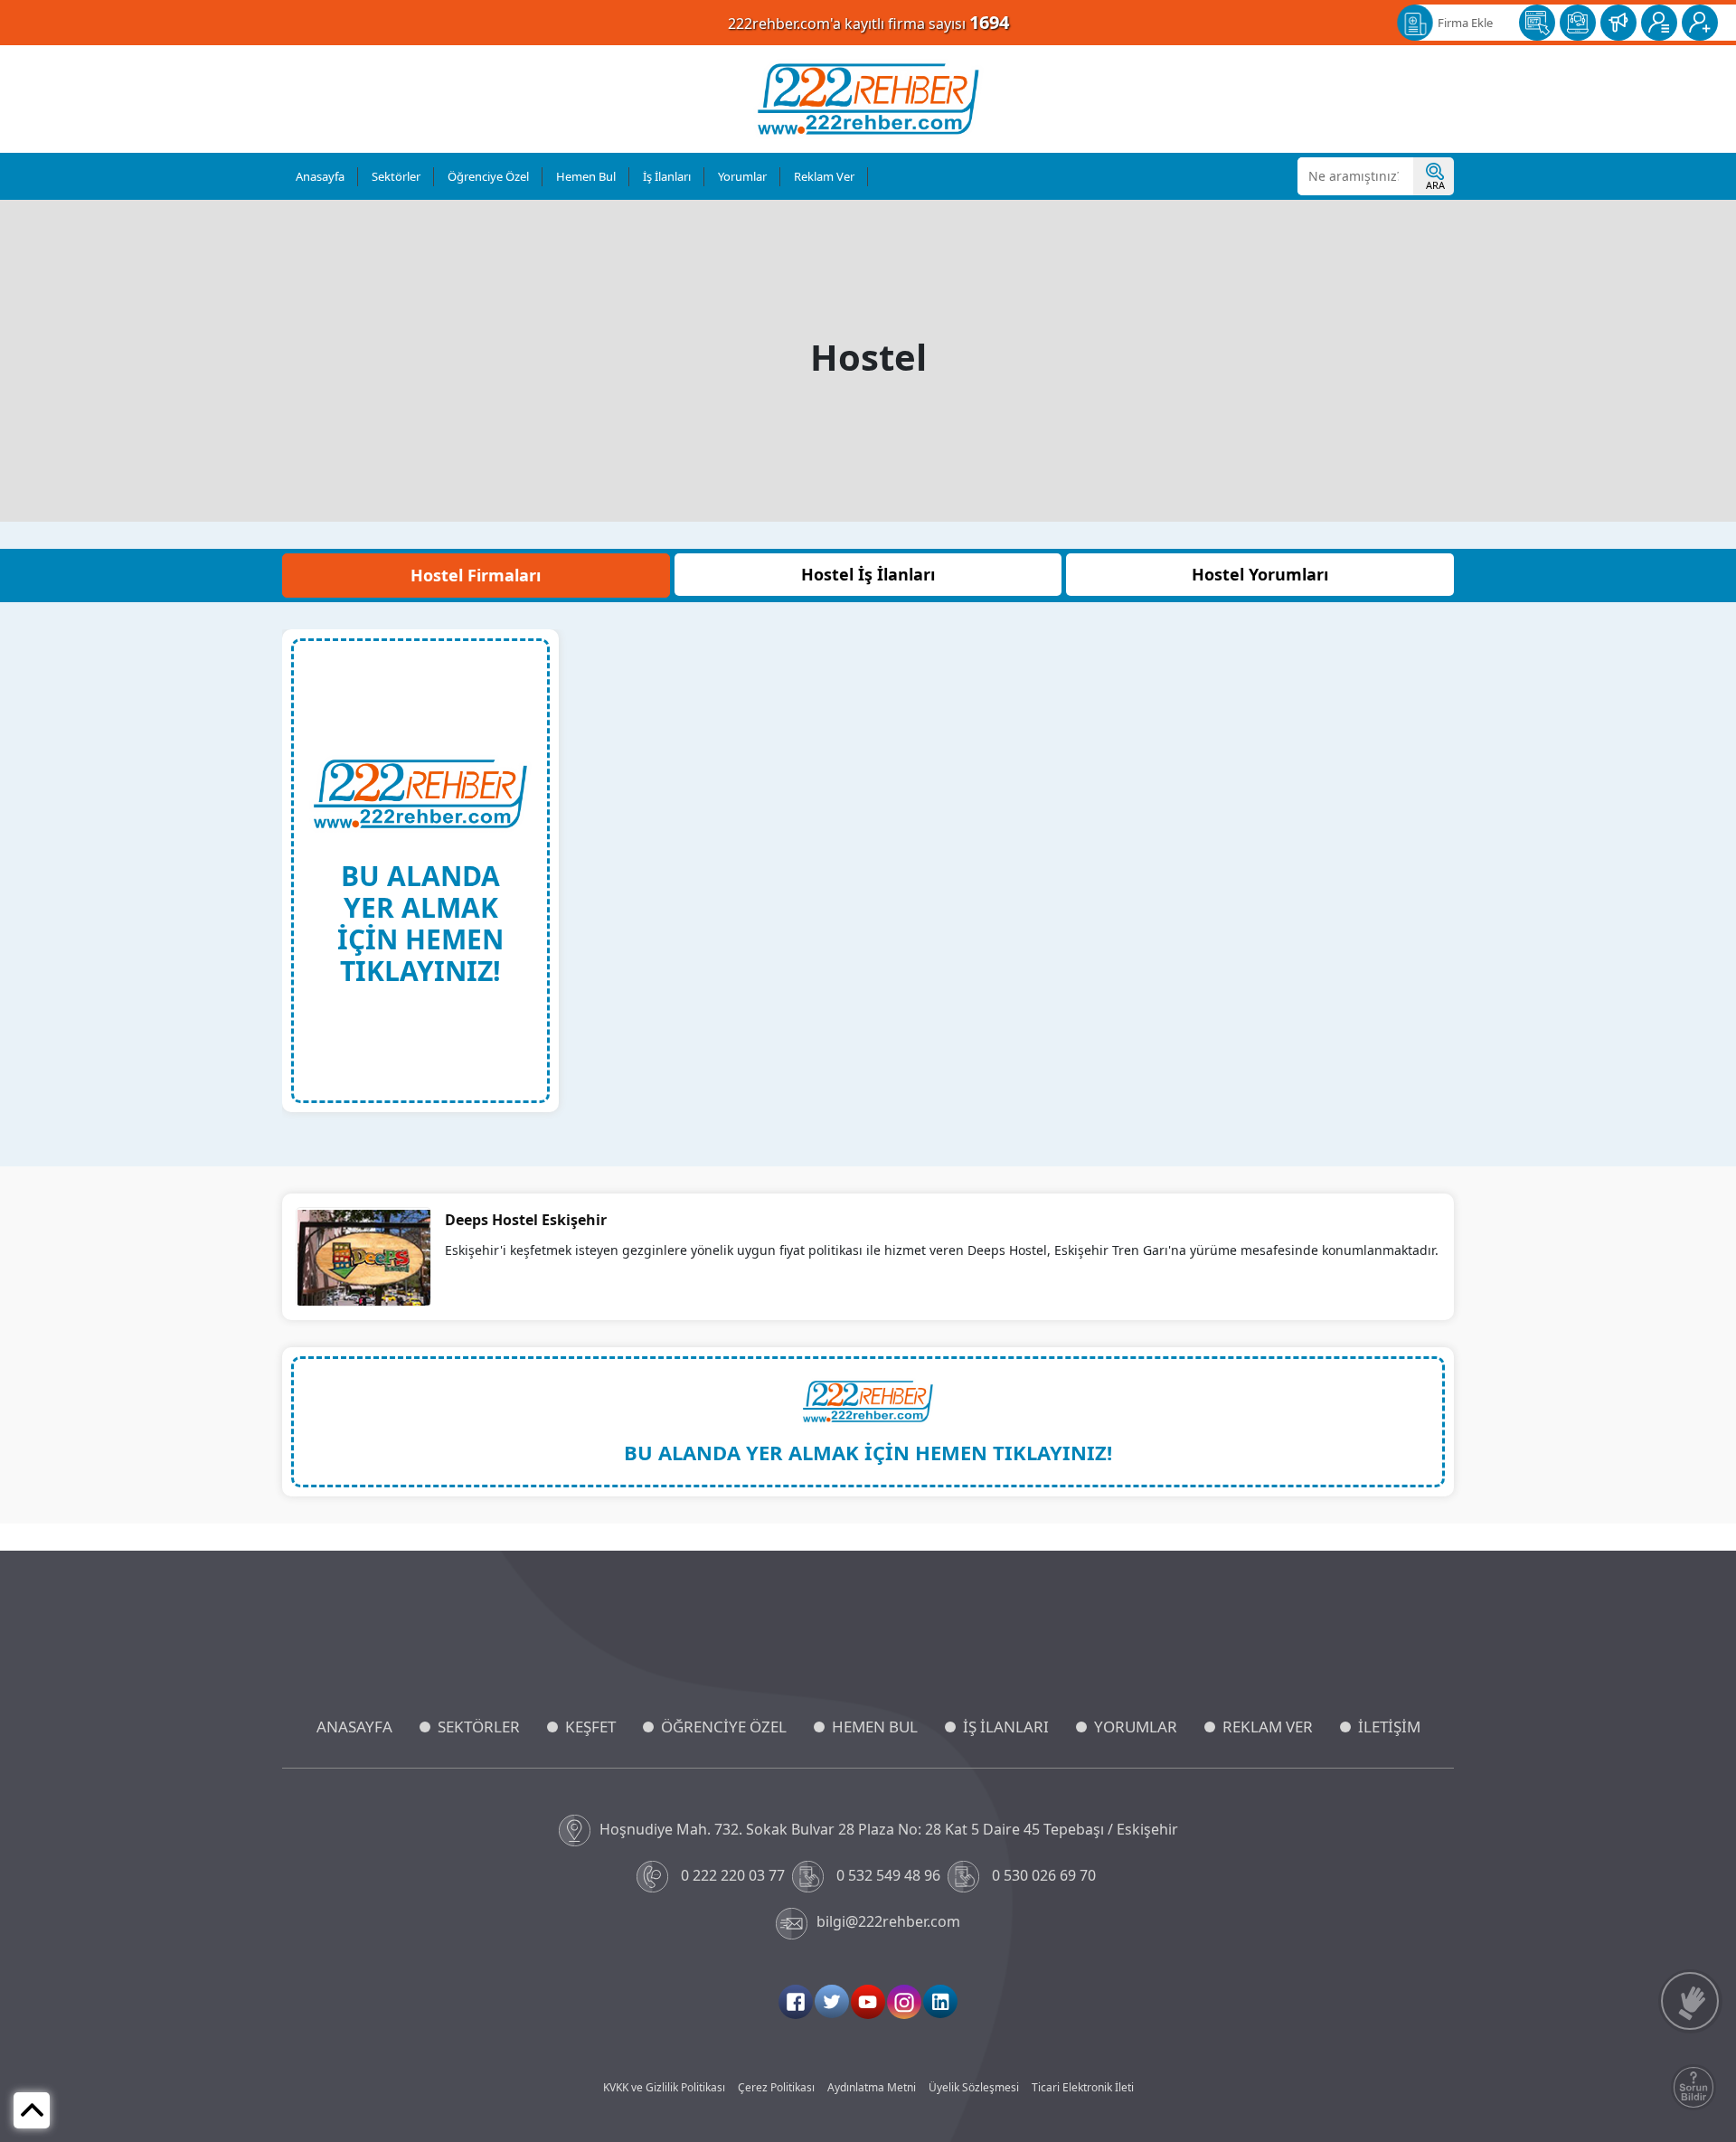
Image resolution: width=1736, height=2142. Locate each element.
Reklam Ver (824, 176)
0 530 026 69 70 (1044, 1875)
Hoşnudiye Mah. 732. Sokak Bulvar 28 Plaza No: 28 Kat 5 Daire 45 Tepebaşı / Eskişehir (889, 1829)
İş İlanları (667, 176)
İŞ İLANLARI (1006, 1727)
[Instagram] (904, 2002)
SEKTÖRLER (479, 1727)
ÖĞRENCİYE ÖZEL (724, 1727)
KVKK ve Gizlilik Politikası (664, 2087)
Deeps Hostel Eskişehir (526, 1220)
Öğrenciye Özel (488, 176)
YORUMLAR (1136, 1727)
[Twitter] (832, 2001)
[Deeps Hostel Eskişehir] (363, 1256)
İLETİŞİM (1389, 1727)
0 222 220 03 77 (733, 1875)
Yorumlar (742, 176)
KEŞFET (590, 1727)
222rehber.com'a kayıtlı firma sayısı (868, 22)
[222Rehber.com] (868, 99)
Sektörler (396, 176)
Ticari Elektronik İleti (1083, 2087)
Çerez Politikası (776, 2087)
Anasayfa (320, 176)
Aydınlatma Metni (872, 2087)
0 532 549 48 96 (888, 1875)
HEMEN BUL (875, 1727)
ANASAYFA (354, 1727)
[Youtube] (868, 2002)
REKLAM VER (1268, 1727)
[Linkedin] (940, 2001)
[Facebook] (796, 2002)
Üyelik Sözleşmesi (974, 2087)
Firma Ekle (1465, 23)
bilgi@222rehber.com (888, 1921)
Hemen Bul (586, 176)
